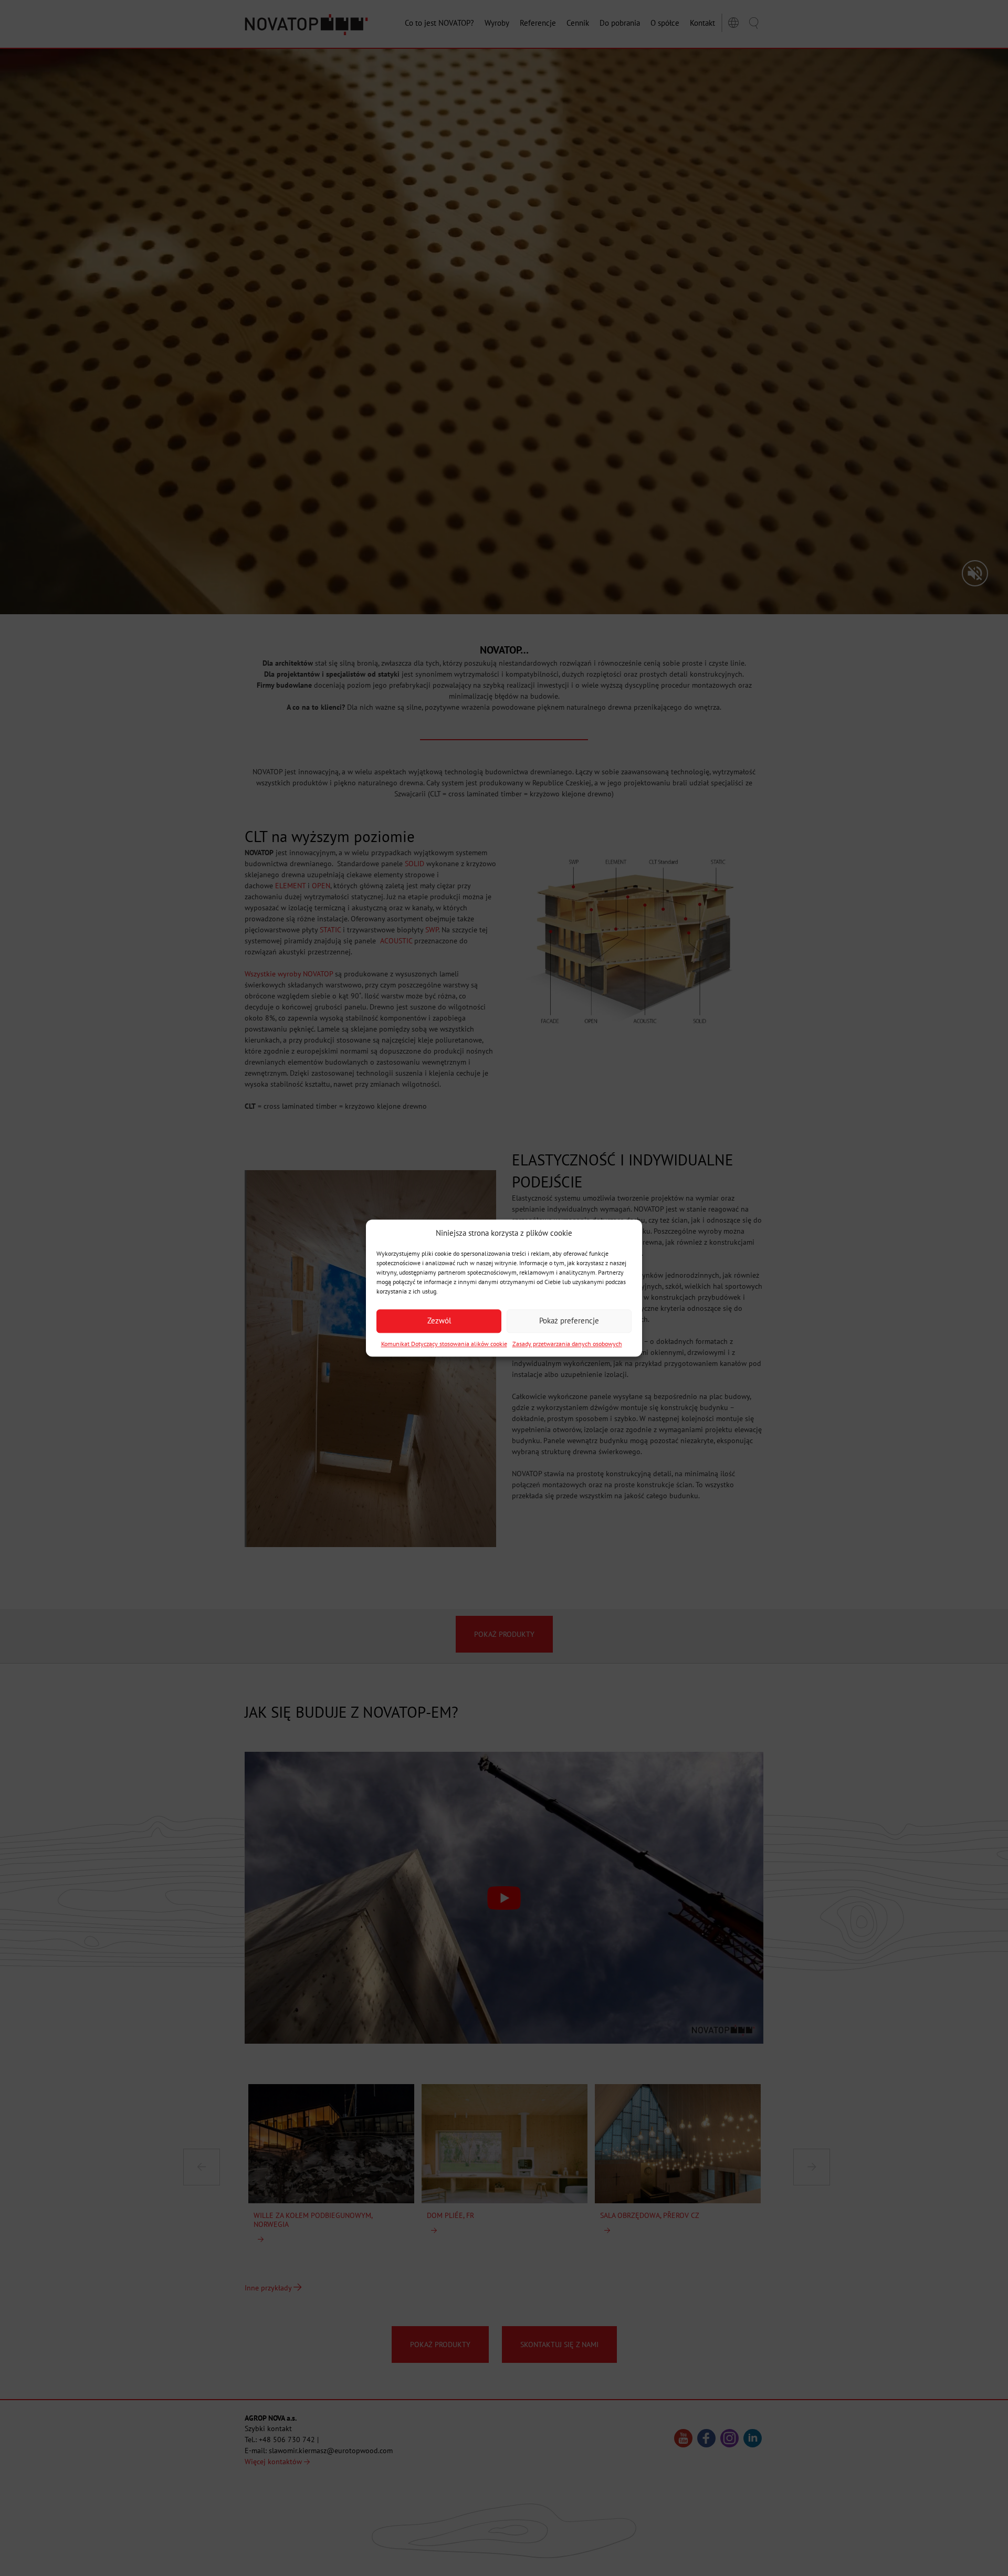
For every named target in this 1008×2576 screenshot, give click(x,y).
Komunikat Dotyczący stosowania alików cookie (444, 1344)
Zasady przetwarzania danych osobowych (567, 1344)
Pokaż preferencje (569, 1321)
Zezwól (439, 1321)
